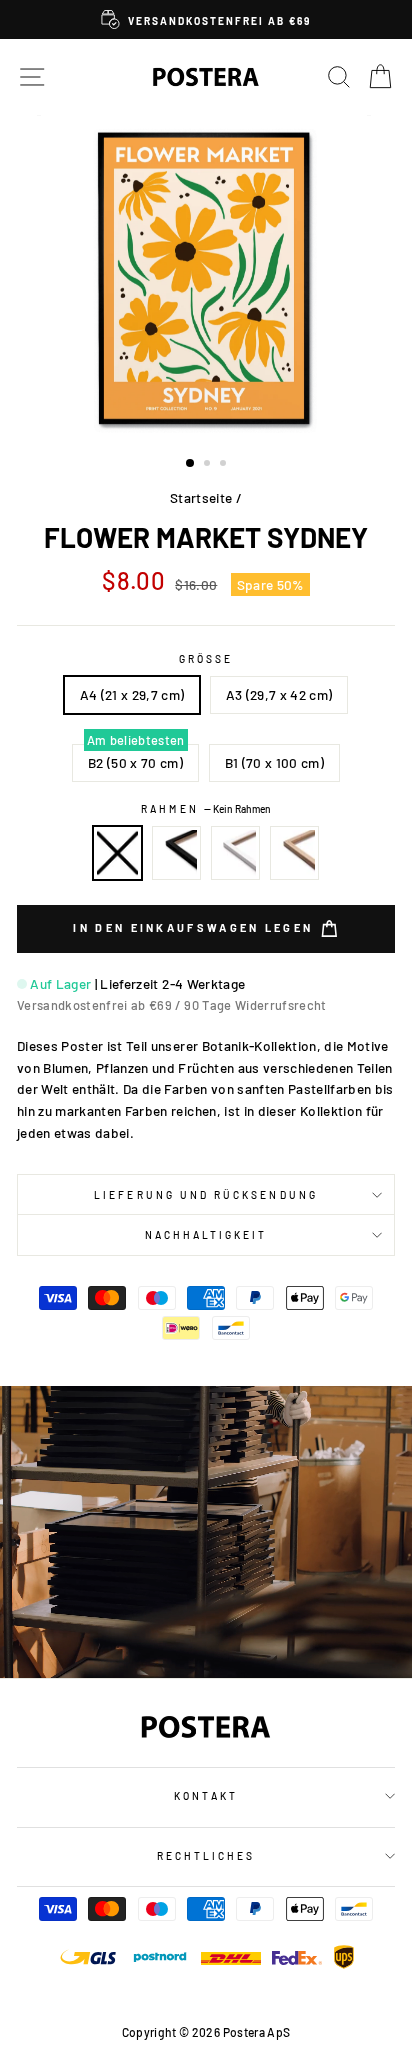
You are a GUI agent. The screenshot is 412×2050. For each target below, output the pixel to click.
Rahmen (205, 809)
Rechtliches (206, 1856)
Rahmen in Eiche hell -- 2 (295, 853)
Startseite (201, 497)
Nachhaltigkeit (206, 1235)
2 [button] (209, 465)
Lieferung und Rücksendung (206, 1195)
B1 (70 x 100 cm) (274, 762)
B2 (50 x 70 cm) (135, 762)
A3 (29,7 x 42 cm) (279, 694)
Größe (206, 659)
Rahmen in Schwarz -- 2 (177, 853)
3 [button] (225, 465)
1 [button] (191, 464)
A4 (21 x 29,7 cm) (132, 694)
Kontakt (205, 1796)
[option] (206, 19)
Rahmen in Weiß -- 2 (236, 853)
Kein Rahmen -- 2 (118, 853)
